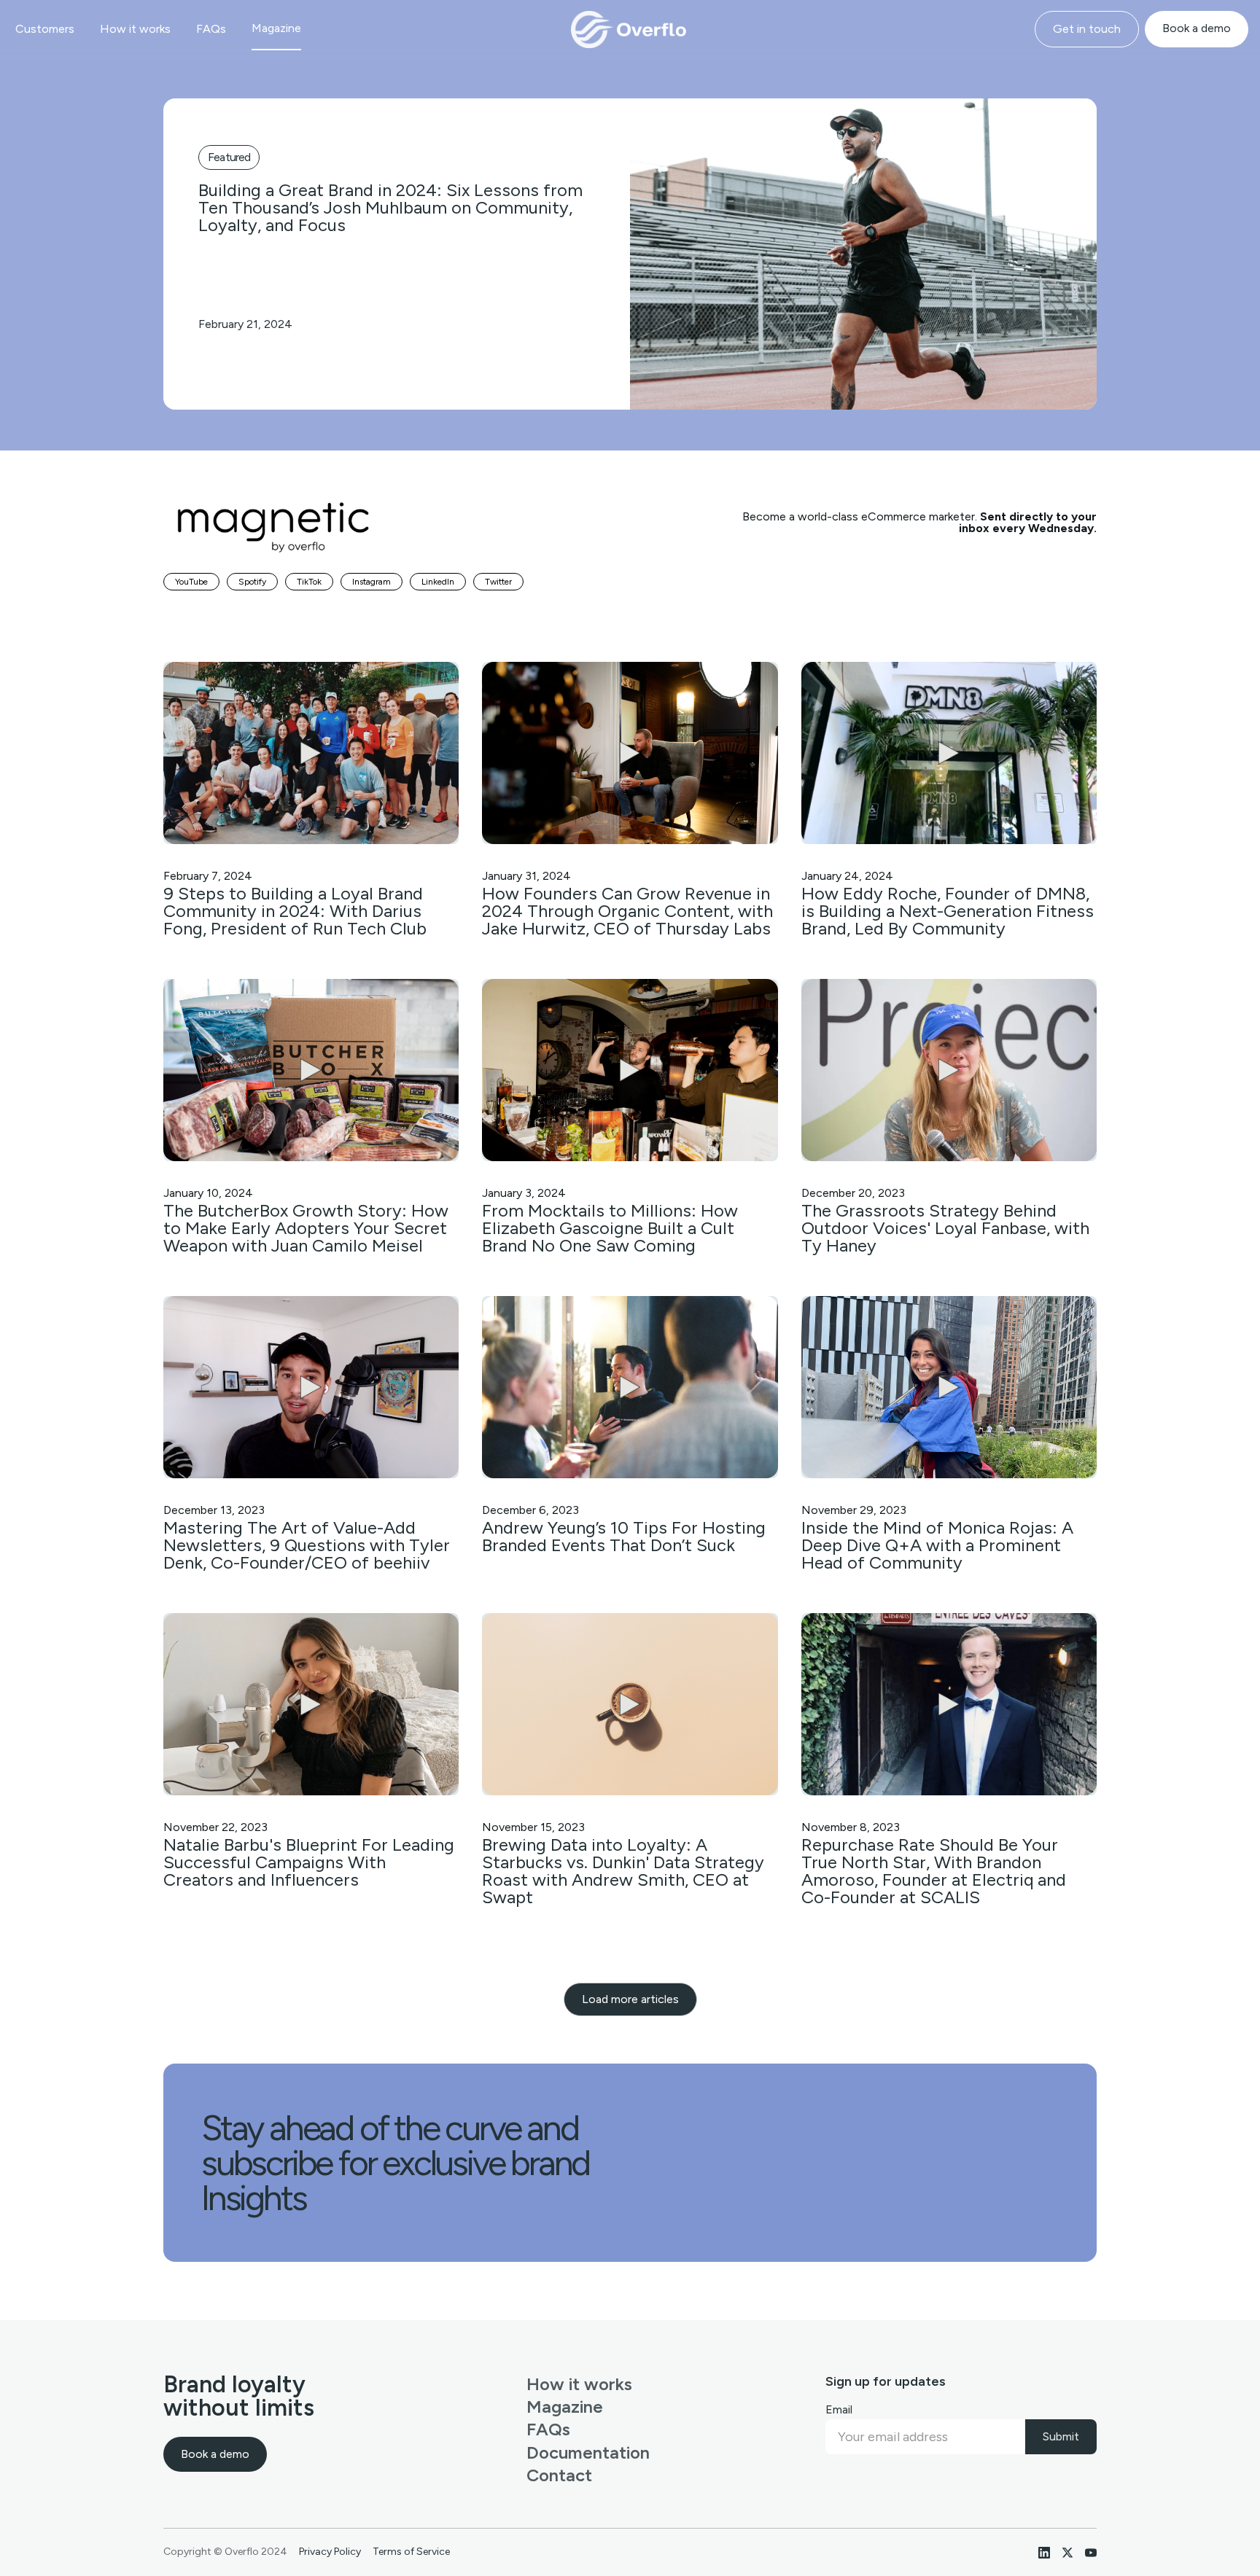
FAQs (211, 29)
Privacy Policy (330, 2552)
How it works (135, 29)
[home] (630, 29)
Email (839, 2409)
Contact (559, 2475)
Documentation (588, 2452)
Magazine (276, 28)
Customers (45, 29)
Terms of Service (411, 2552)
